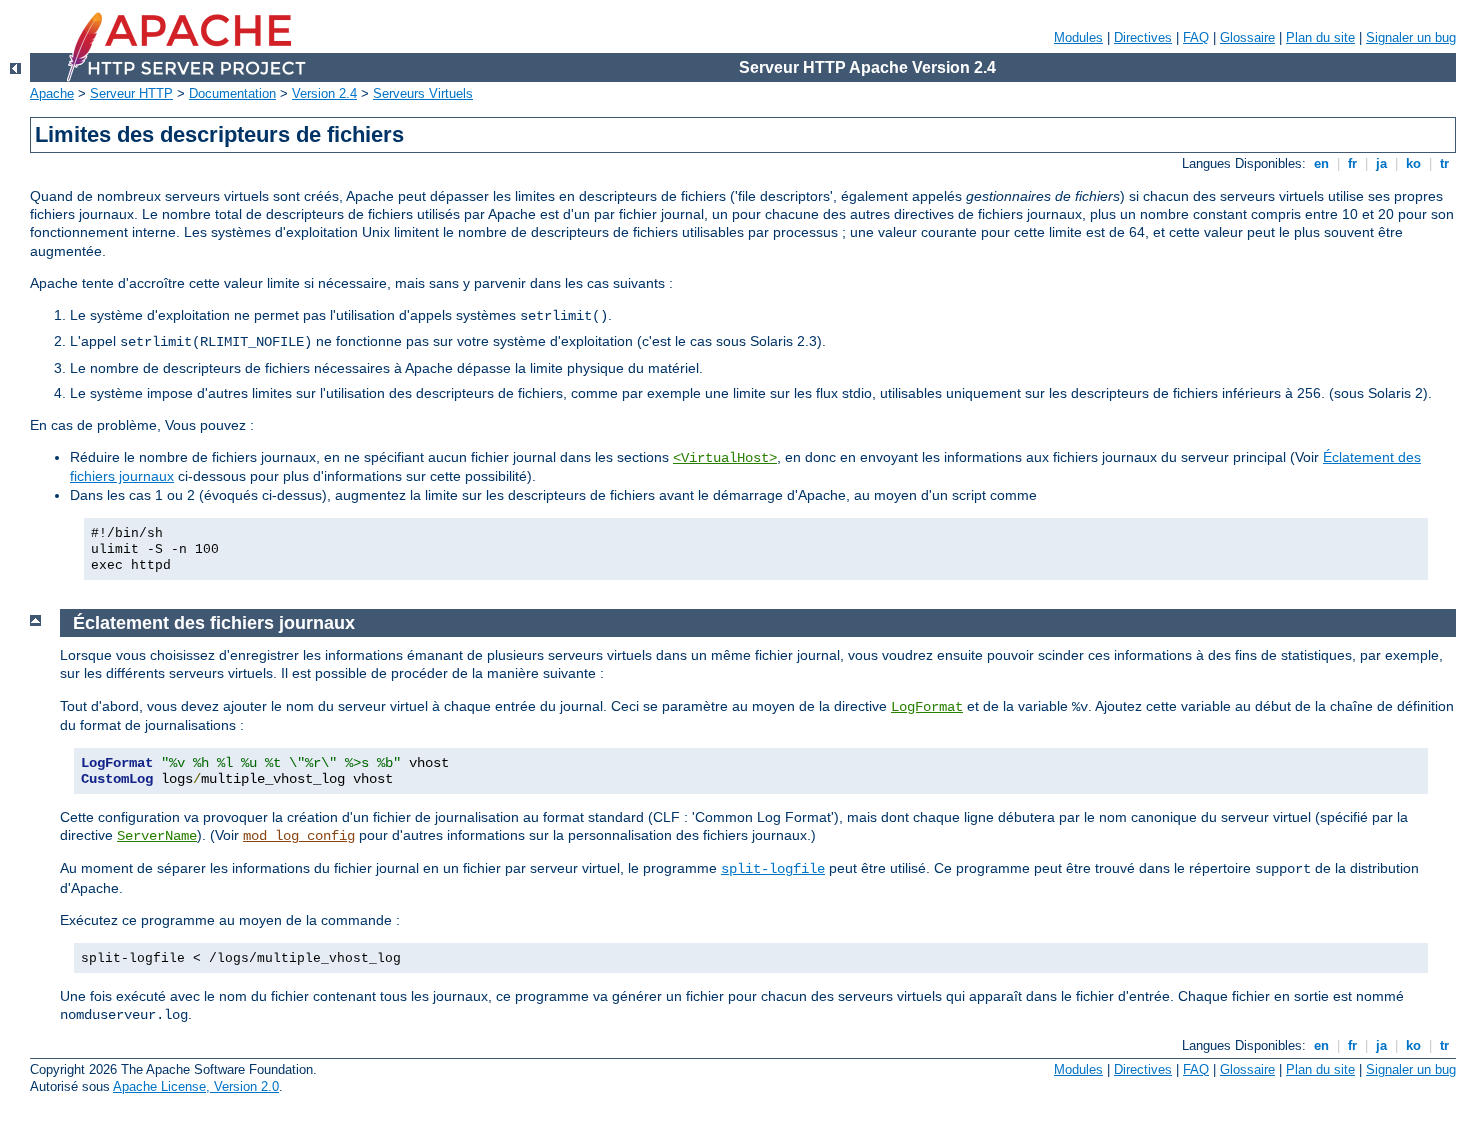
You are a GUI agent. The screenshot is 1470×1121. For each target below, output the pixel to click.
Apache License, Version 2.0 (196, 1086)
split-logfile (773, 869)
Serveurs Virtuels (423, 93)
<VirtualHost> (725, 458)
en (1321, 163)
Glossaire (1247, 37)
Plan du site (1320, 37)
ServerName (157, 836)
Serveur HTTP (131, 93)
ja (1381, 163)
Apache (52, 93)
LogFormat (927, 707)
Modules (1078, 37)
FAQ (1196, 37)
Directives (1143, 37)
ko (1413, 163)
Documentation (232, 93)
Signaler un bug (1411, 37)
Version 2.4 (324, 93)
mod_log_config (299, 836)
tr (1444, 163)
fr (1352, 163)
